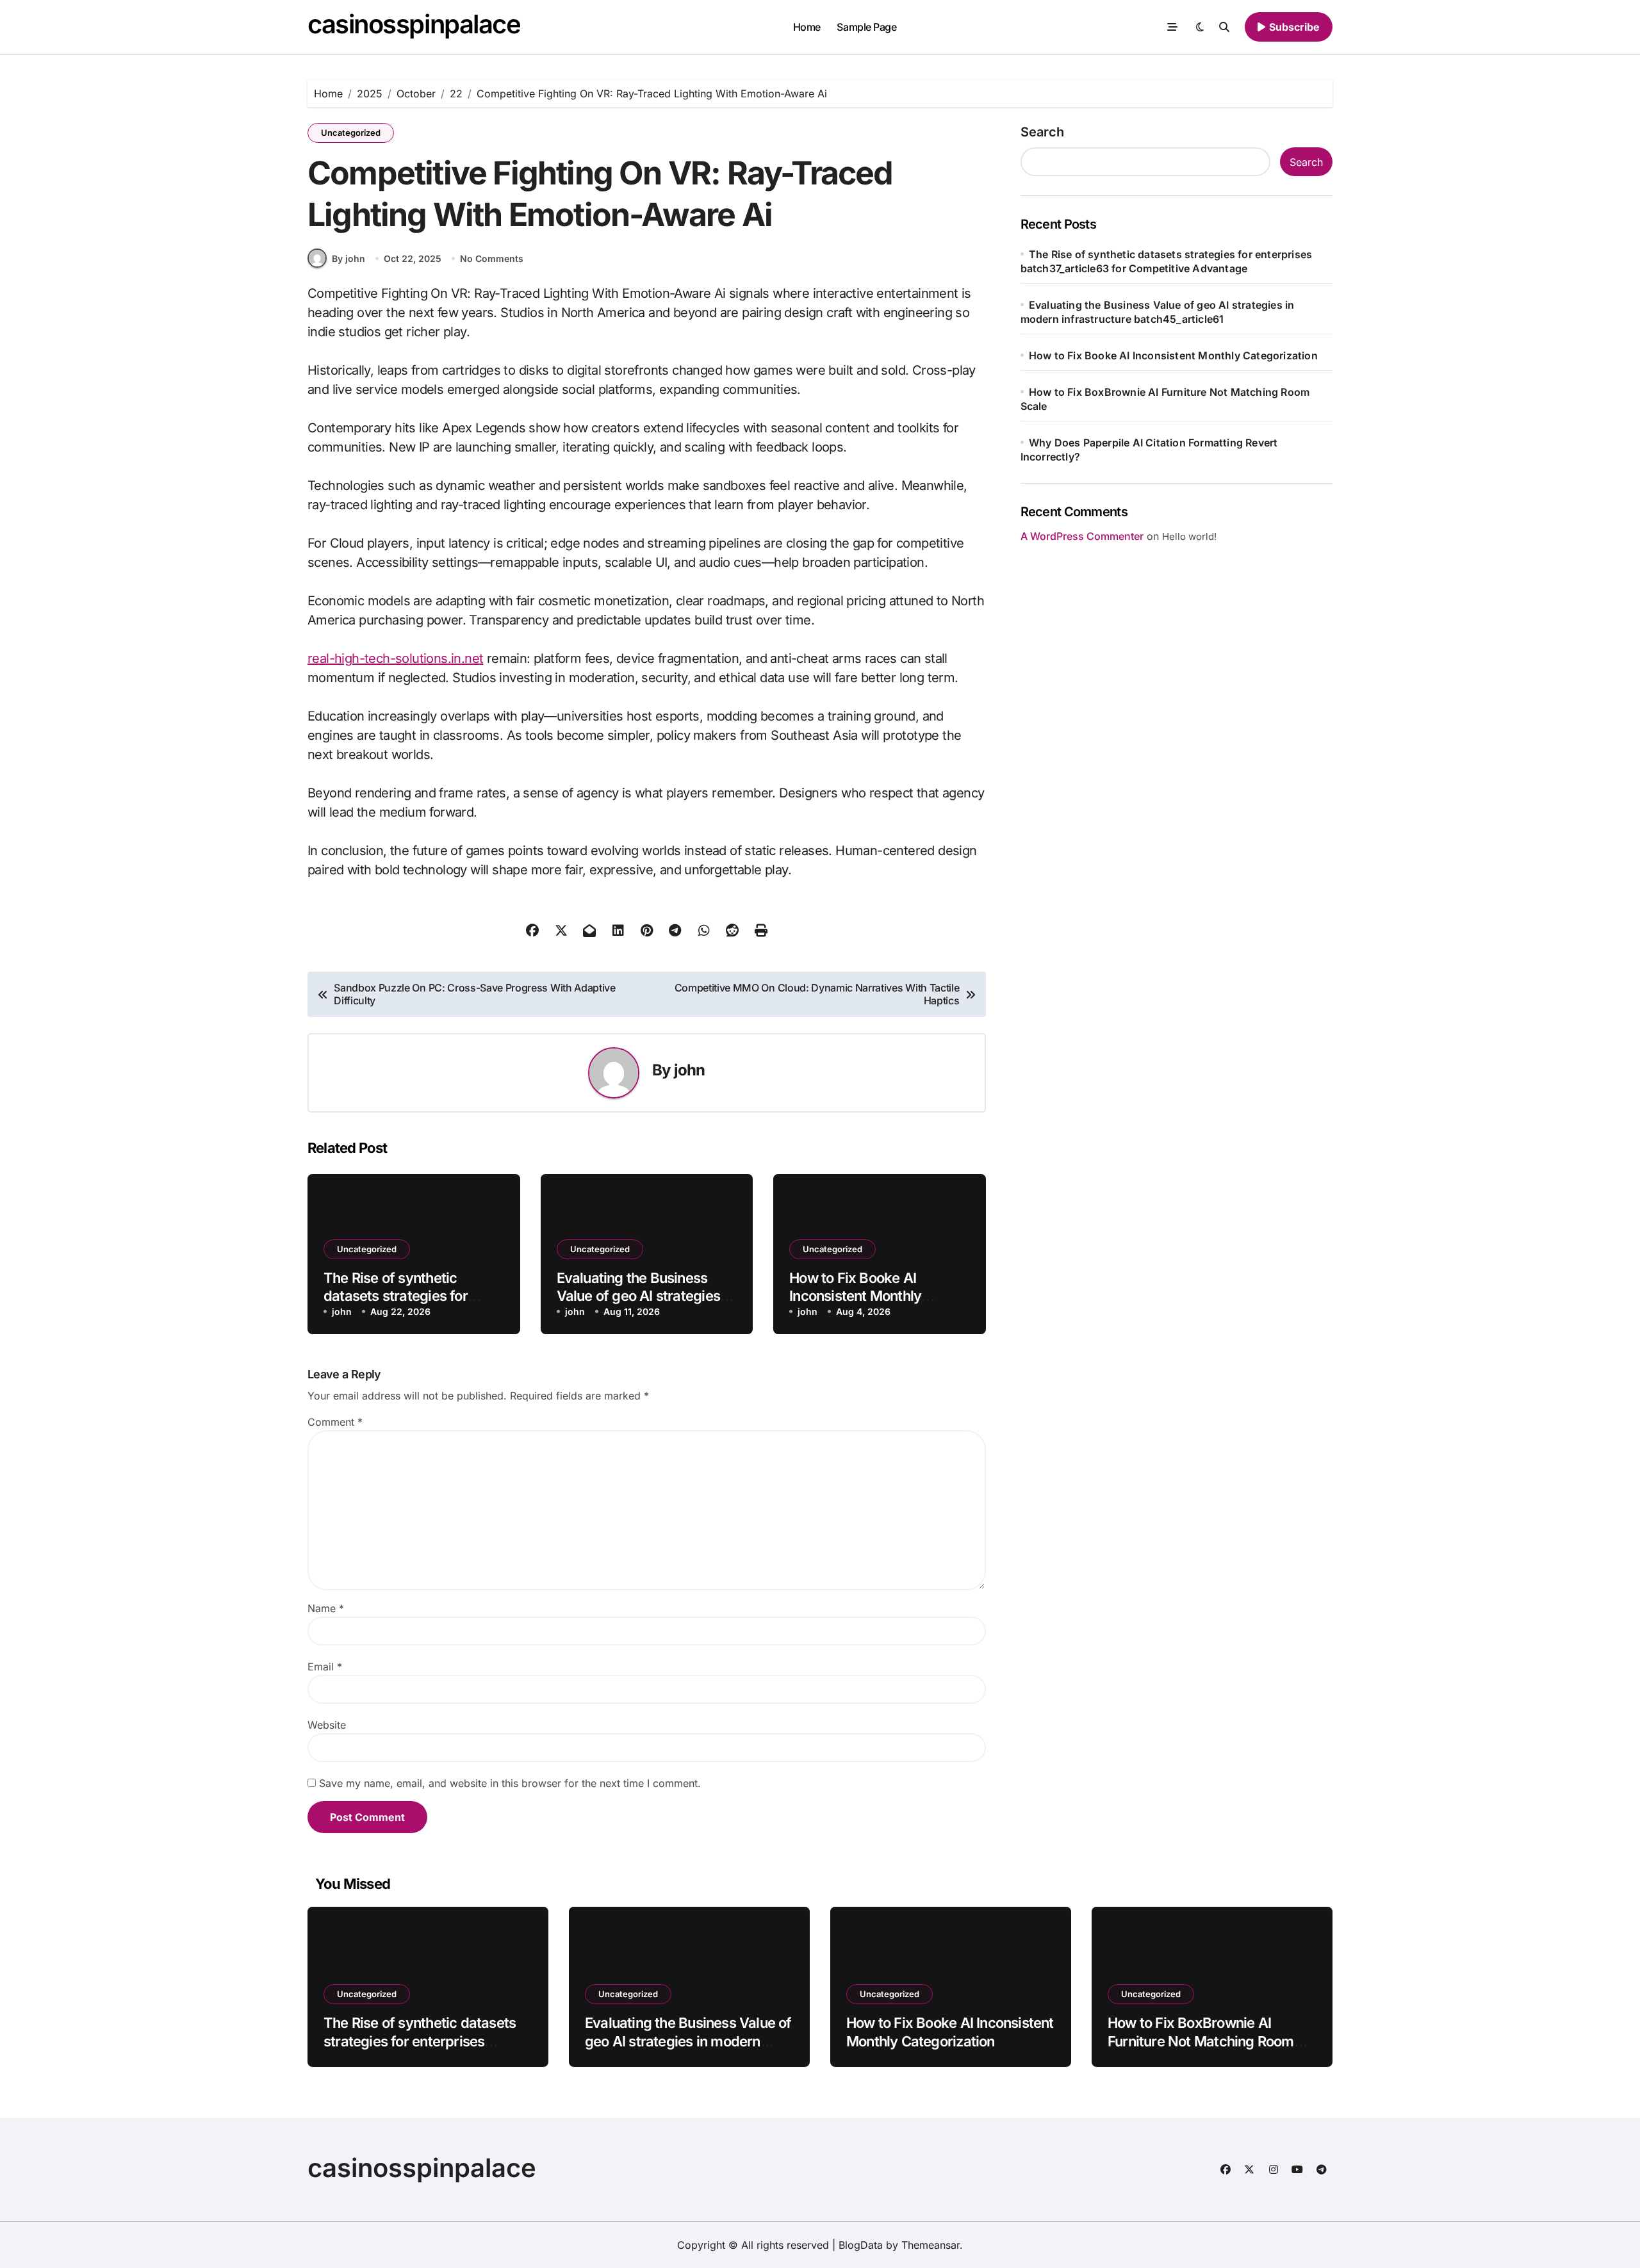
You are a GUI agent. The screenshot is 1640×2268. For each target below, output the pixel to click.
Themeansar (931, 2245)
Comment (335, 1422)
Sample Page (866, 27)
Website (327, 1725)
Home (807, 27)
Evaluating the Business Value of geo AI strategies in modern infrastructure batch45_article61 (688, 2041)
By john (348, 258)
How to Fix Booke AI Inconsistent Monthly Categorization (855, 1296)
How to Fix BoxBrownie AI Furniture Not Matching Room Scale (1201, 2041)
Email (325, 1667)
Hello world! (1189, 536)
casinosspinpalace (414, 24)
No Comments (492, 258)
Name (326, 1608)
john (690, 1070)
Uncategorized (351, 133)
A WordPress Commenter (1082, 536)
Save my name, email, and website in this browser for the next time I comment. (510, 1783)
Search (1042, 132)
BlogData (861, 2245)
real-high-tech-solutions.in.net (395, 658)
